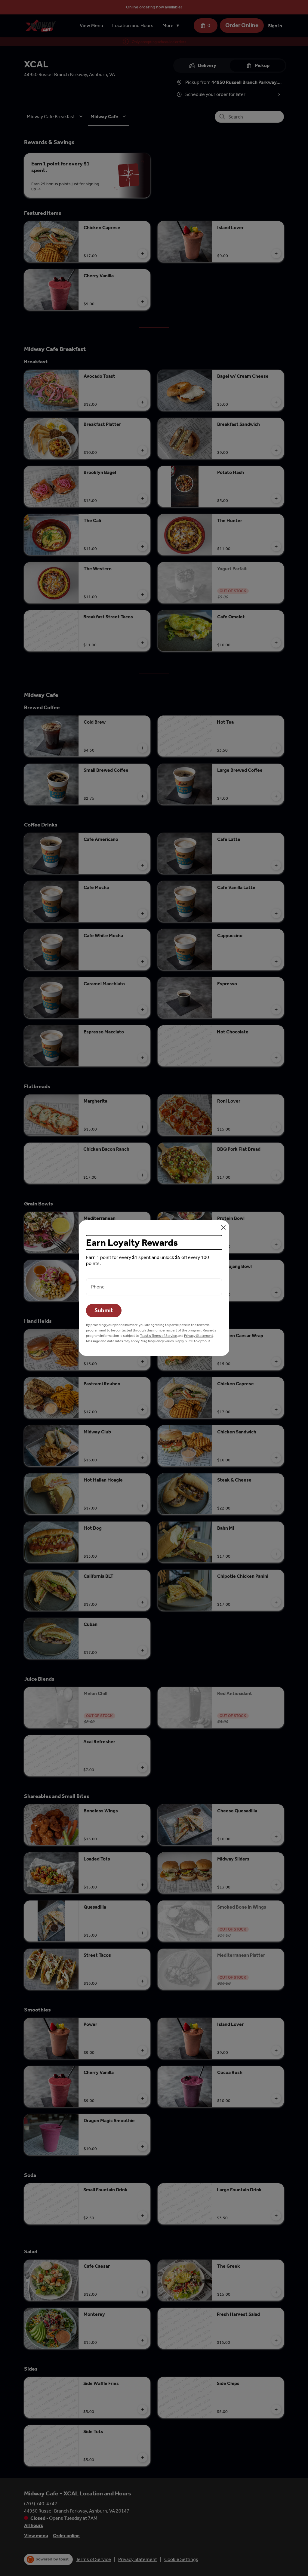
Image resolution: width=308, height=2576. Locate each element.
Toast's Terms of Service (158, 1336)
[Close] (223, 1228)
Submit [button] (104, 1310)
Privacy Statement (199, 1336)
